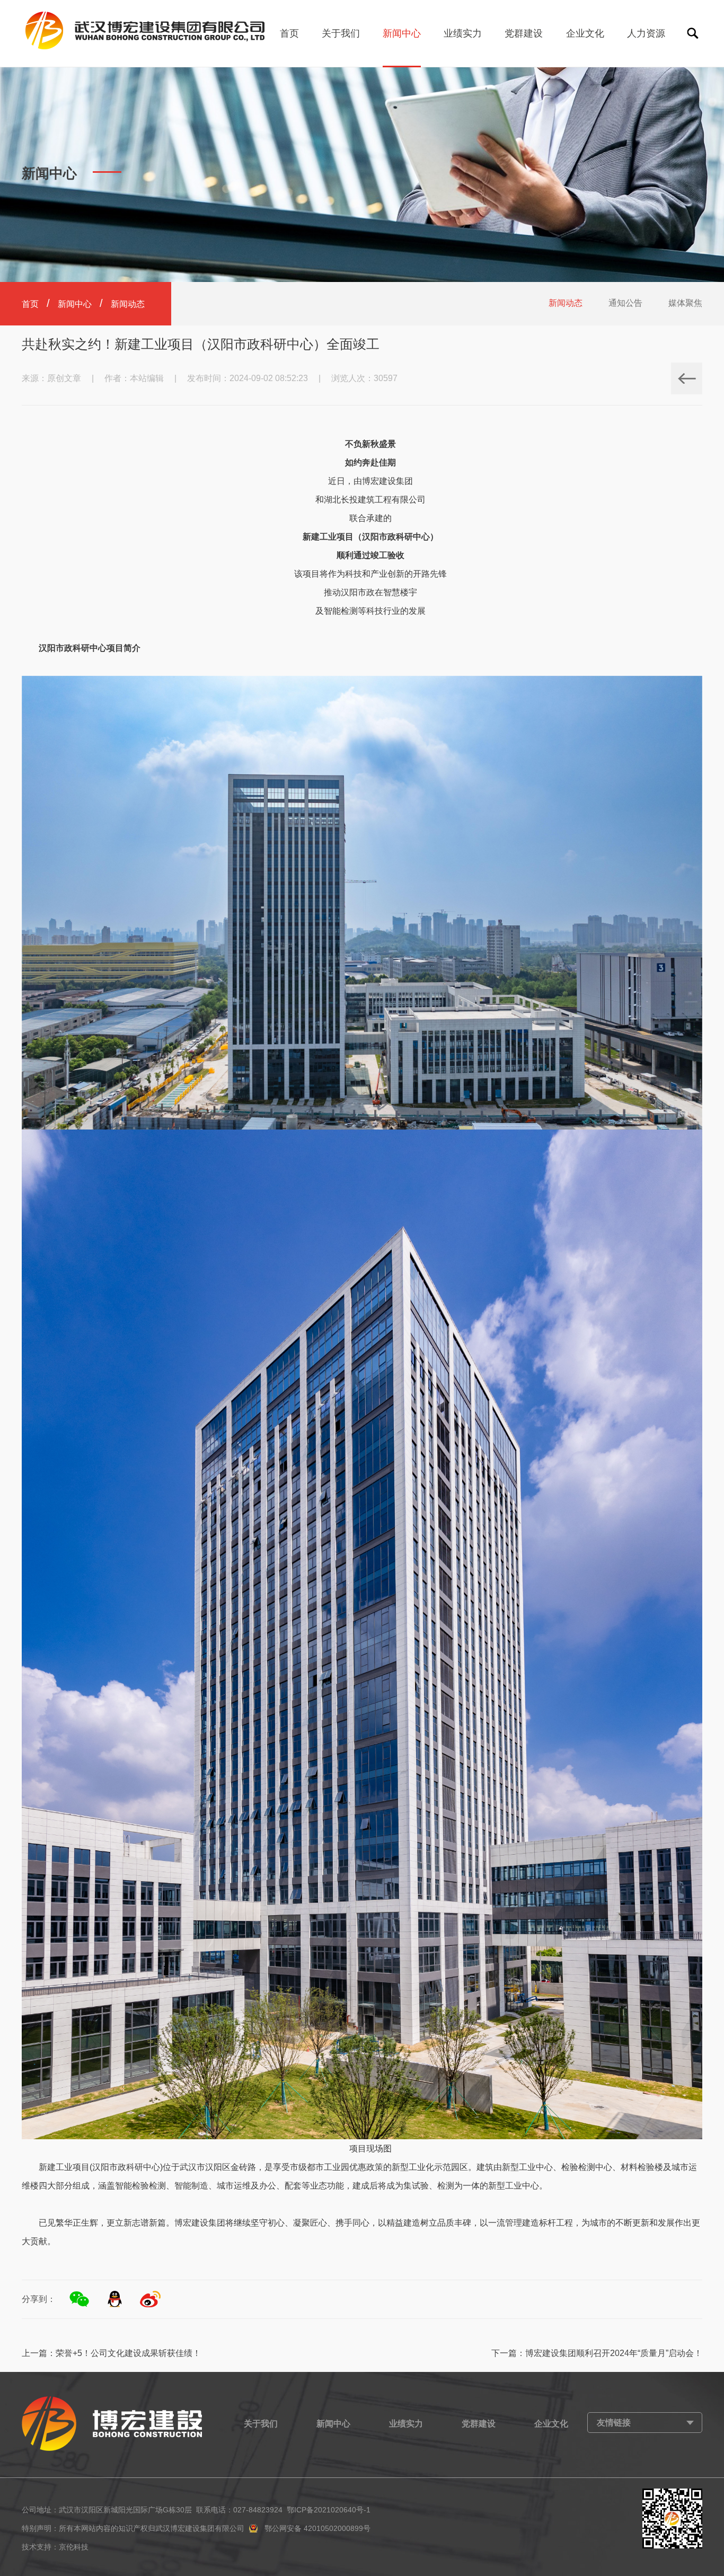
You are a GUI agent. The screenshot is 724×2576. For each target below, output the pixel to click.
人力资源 (646, 33)
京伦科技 (74, 2547)
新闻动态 (566, 303)
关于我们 (341, 33)
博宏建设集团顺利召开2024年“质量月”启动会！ (614, 2353)
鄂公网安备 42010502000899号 (317, 2528)
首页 (289, 33)
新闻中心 (402, 33)
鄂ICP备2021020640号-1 (329, 2510)
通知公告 (625, 303)
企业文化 (585, 33)
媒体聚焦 (685, 303)
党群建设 (524, 33)
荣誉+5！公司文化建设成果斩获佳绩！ (128, 2353)
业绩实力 (463, 33)
